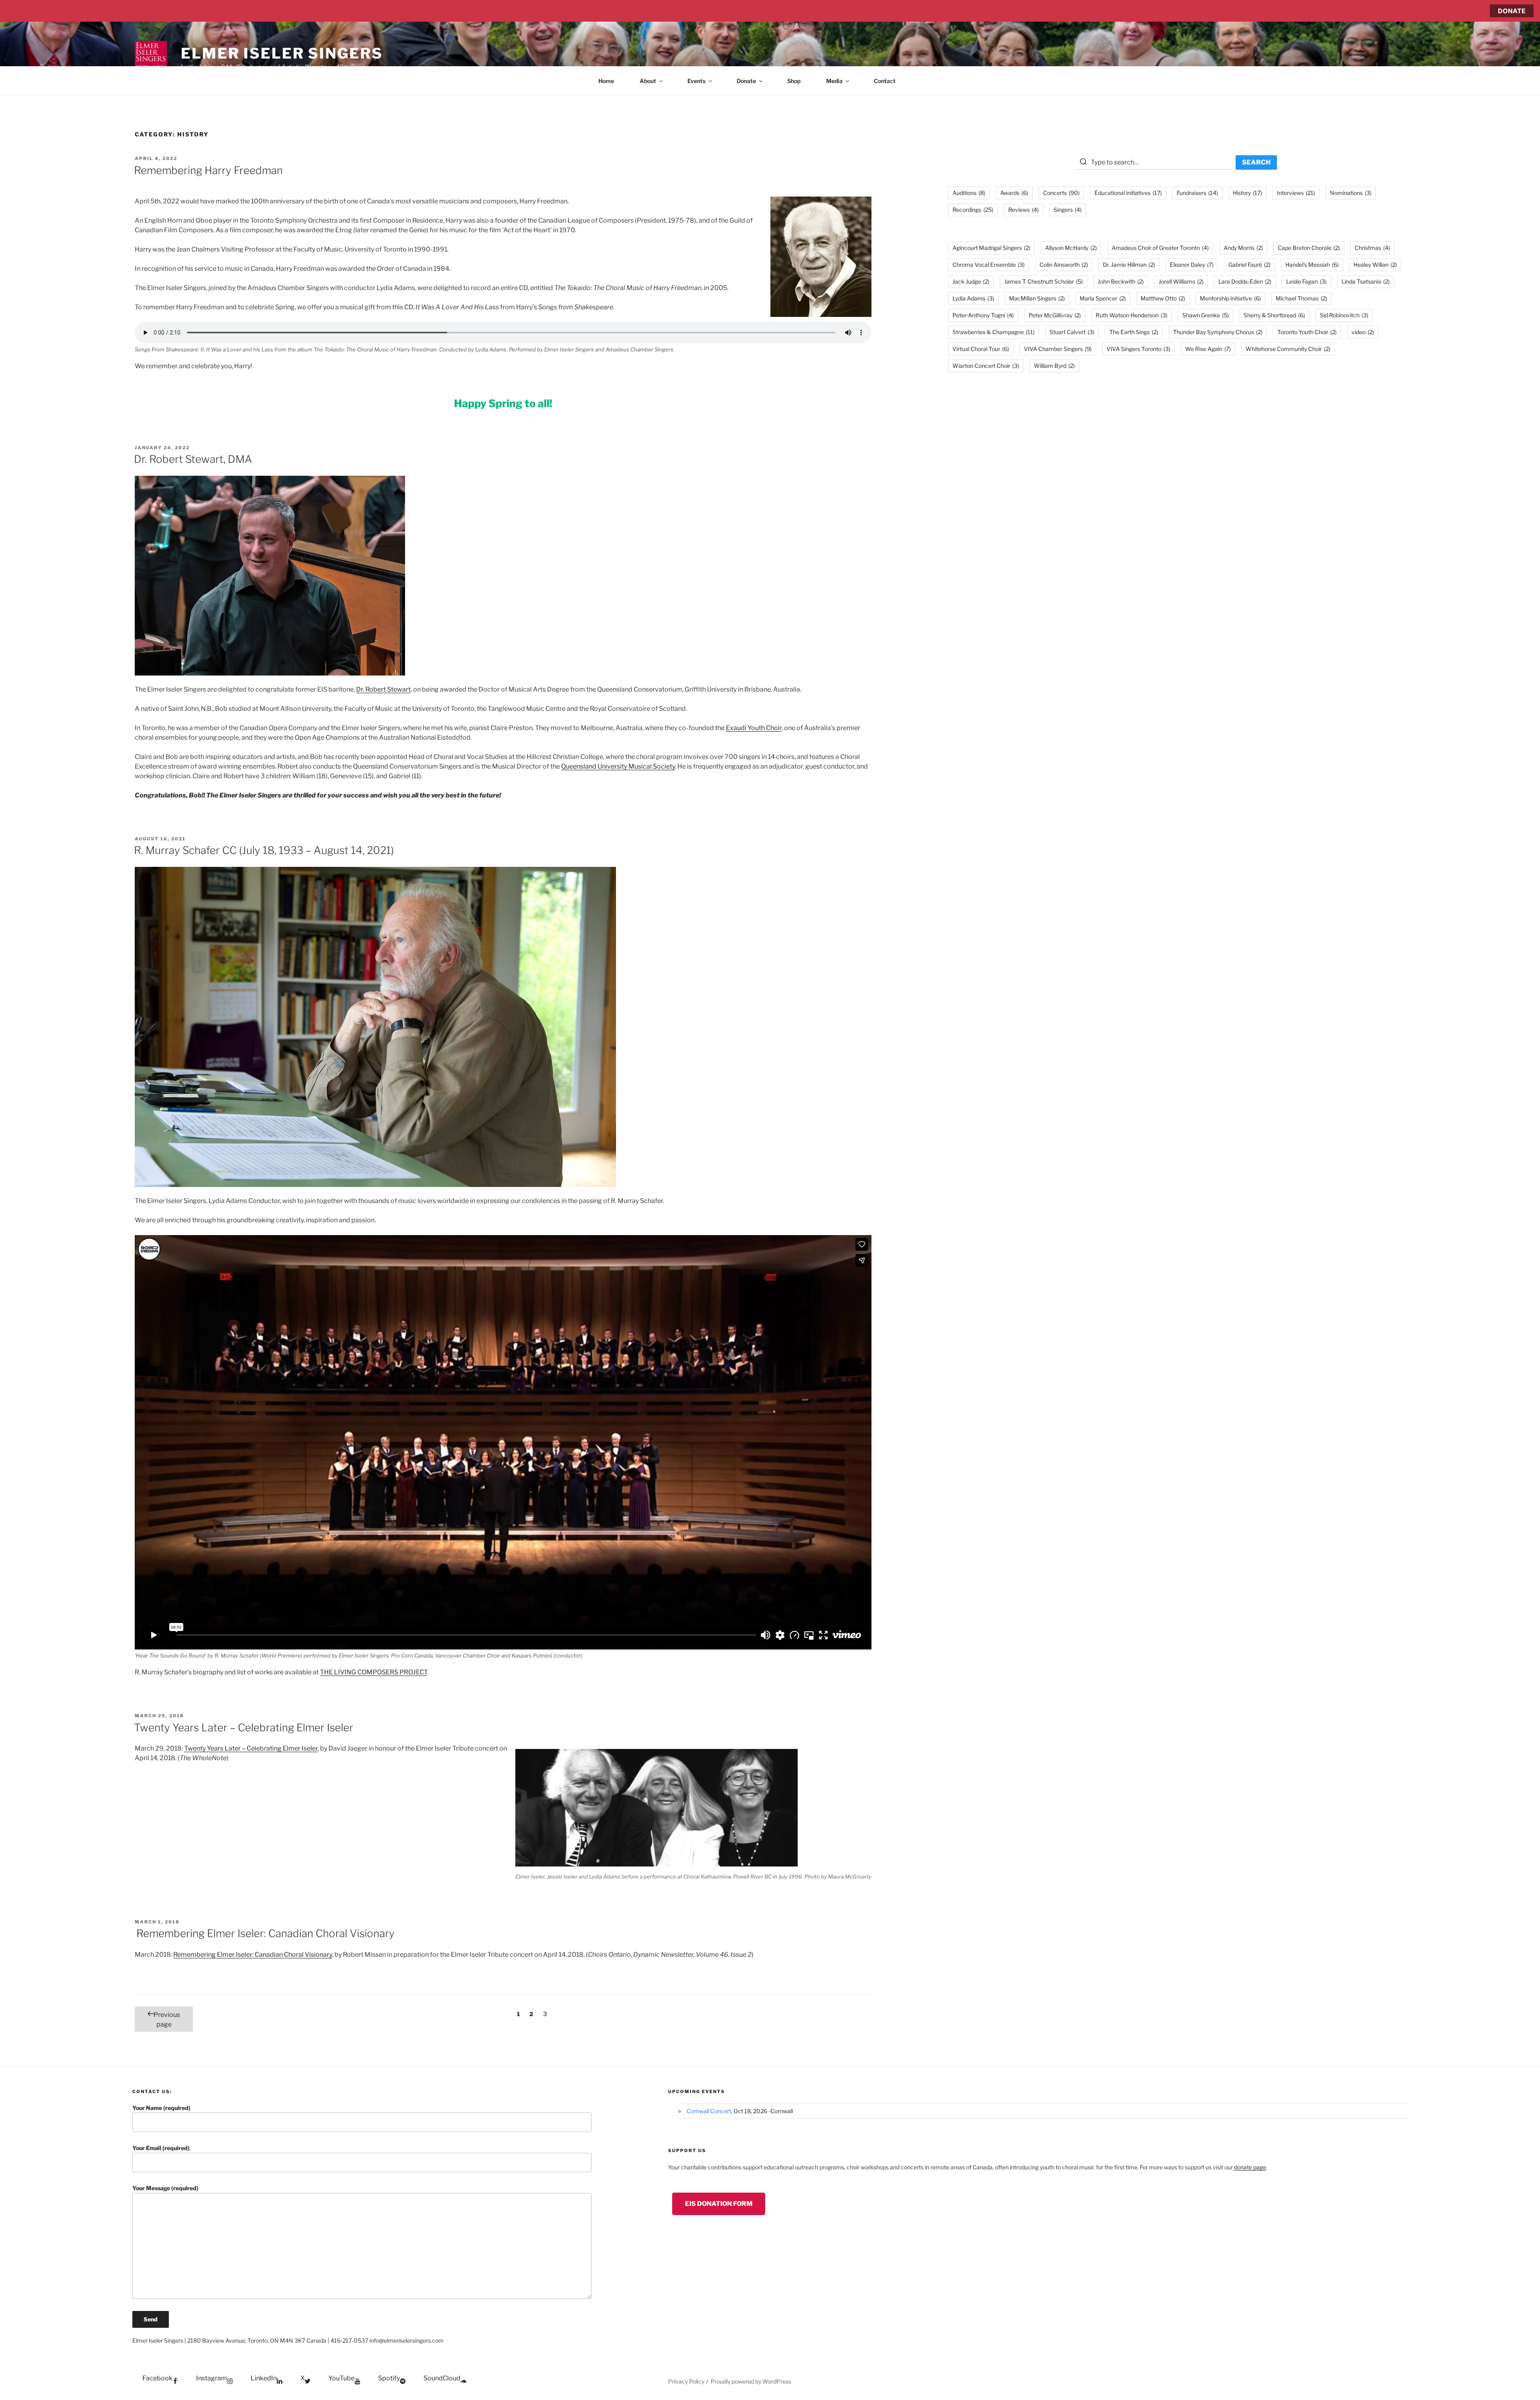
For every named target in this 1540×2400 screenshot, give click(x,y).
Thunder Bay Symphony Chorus (1218, 332)
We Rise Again (1208, 349)
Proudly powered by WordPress (751, 2381)
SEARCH (1256, 162)
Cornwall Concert (709, 2111)
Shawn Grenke (1206, 315)
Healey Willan (1375, 265)
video (1363, 332)
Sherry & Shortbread (1274, 315)
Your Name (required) (161, 2108)
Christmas (1372, 248)
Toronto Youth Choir (1307, 332)
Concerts (1061, 193)
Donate (746, 81)
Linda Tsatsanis (1366, 281)
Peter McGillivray (1055, 315)
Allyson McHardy (1071, 248)
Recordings (973, 210)
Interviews (1296, 193)
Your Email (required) (161, 2148)
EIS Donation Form (719, 2204)
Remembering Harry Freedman (208, 170)
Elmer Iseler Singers (282, 53)
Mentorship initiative (1230, 298)
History (1247, 193)
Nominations (1351, 193)
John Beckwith (1121, 281)
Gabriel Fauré (1249, 265)
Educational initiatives (1128, 193)
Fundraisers (1197, 193)
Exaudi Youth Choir (754, 728)
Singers (1068, 210)
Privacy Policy (686, 2381)
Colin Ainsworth (1064, 265)
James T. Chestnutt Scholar (1044, 281)
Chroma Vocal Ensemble (989, 265)
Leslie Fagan (1306, 281)
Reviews (1023, 210)
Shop (794, 81)
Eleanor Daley (1192, 265)
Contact (885, 81)
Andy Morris (1243, 248)
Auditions (969, 193)
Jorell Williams (1181, 281)
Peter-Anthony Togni (983, 315)
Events (696, 81)
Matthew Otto (1163, 298)
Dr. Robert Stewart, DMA (193, 459)
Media (834, 81)
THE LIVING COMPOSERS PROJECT (374, 1672)
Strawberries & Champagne (994, 332)
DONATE (1512, 11)
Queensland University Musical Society (618, 766)
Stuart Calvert (1072, 332)
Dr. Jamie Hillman (1129, 265)
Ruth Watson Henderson (1132, 315)
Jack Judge (971, 281)
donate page (1250, 2167)
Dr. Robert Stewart (383, 689)
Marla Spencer (1103, 298)
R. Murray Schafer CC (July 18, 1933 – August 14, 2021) (264, 850)
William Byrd (1054, 366)
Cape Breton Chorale (1309, 248)
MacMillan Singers (1037, 298)
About (648, 81)
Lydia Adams (973, 298)
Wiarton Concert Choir (986, 366)
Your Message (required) (165, 2188)
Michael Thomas (1301, 298)
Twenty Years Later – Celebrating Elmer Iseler (244, 1727)
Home (606, 81)
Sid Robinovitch (1344, 315)
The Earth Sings (1134, 332)
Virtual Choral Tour (981, 349)
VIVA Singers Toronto (1138, 349)
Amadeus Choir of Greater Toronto (1160, 248)
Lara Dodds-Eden (1245, 281)
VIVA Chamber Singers (1058, 349)
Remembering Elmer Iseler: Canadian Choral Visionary (264, 1933)
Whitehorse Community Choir (1288, 349)
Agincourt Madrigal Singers (991, 248)
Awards (1014, 193)
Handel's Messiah (1312, 265)
